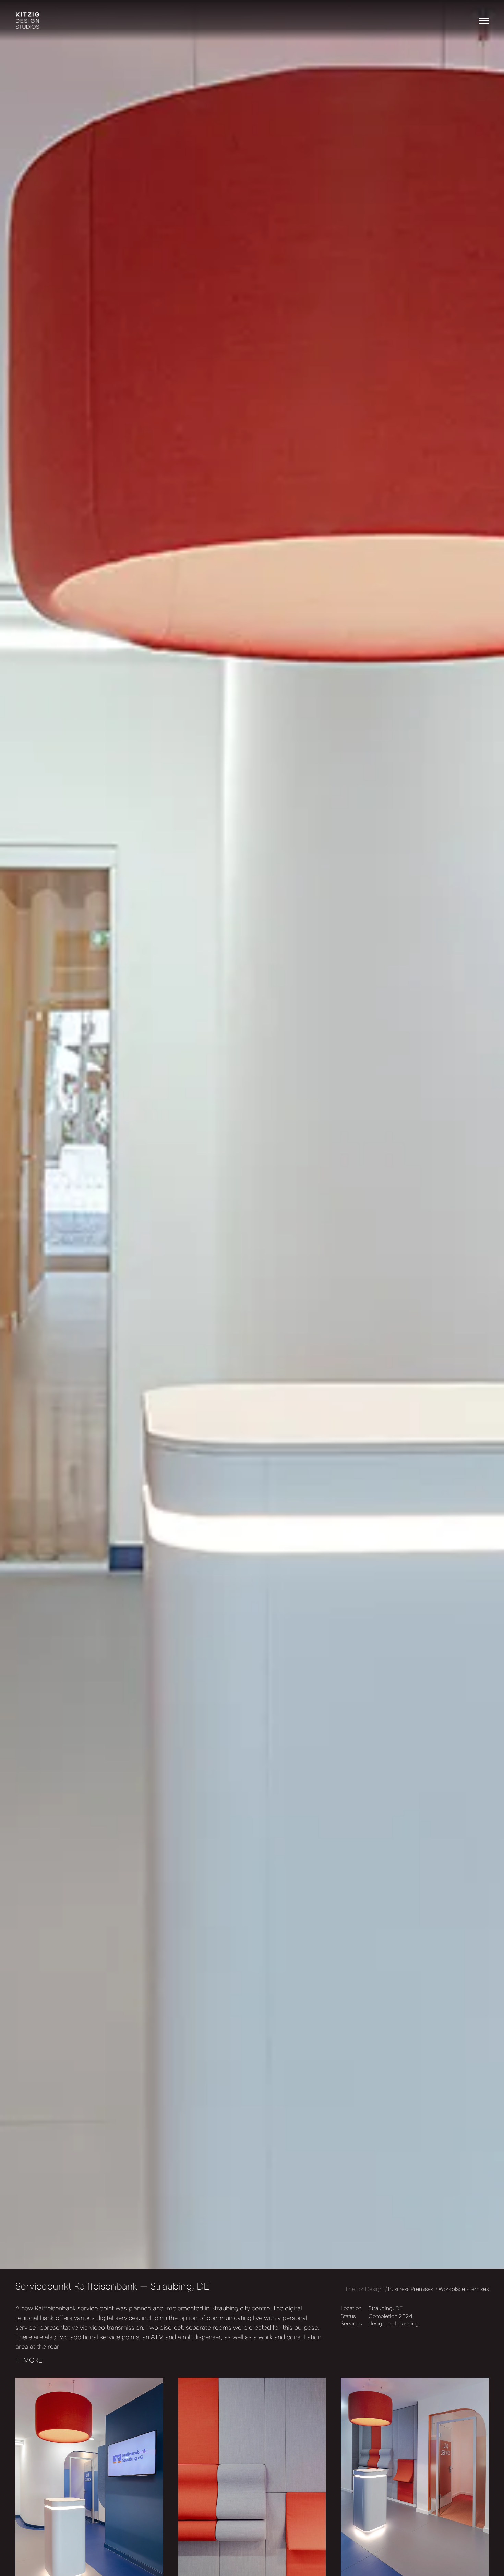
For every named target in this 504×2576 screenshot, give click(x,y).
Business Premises (411, 2289)
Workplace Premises (464, 2289)
